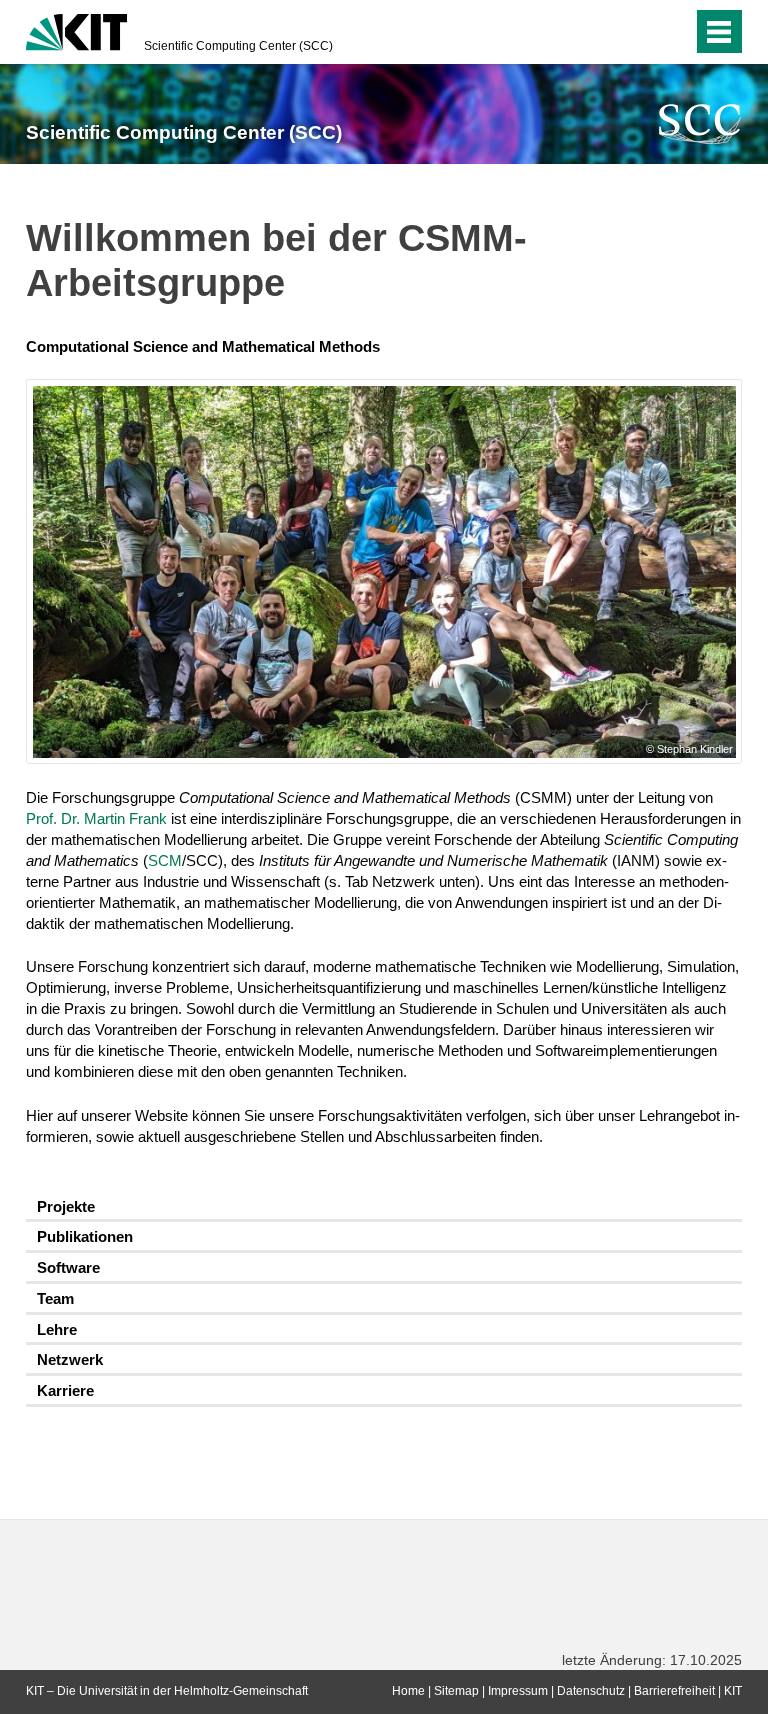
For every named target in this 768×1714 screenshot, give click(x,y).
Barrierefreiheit (674, 1691)
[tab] (384, 1207)
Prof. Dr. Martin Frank (96, 818)
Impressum (518, 1691)
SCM (165, 860)
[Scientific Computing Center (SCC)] (700, 124)
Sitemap (456, 1691)
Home (408, 1691)
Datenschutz (591, 1691)
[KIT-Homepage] (76, 30)
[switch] (637, 32)
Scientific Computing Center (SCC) (238, 46)
